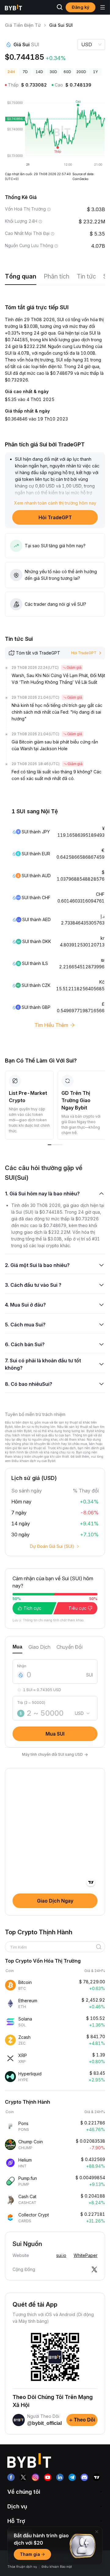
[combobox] (53, 1947)
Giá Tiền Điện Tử (23, 25)
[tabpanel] (55, 1697)
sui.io (61, 2255)
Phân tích (57, 276)
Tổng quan (21, 276)
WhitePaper (86, 2255)
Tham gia (30, 2554)
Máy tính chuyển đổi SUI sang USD (55, 1754)
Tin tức (86, 276)
